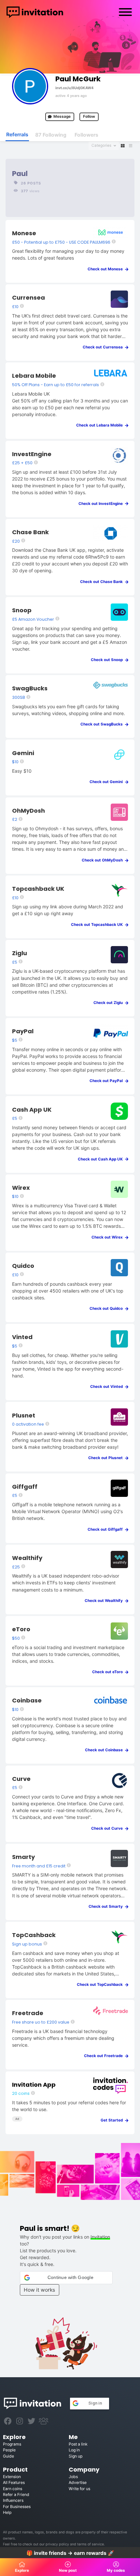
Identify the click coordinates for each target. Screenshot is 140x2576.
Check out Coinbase (105, 1750)
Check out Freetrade (105, 2056)
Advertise (78, 2482)
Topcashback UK (38, 889)
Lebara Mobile (34, 376)
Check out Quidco (108, 1308)
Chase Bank (30, 532)
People (9, 2450)
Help (7, 2512)
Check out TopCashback (101, 1985)
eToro (21, 1629)
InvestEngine (32, 454)
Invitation (100, 2237)
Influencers (13, 2500)
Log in (74, 2450)
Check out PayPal (108, 1081)
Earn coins (13, 2489)
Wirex (21, 1188)
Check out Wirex (109, 1237)
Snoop (22, 610)
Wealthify (27, 1558)
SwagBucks (30, 688)
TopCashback (34, 1935)
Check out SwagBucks (103, 724)
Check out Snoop (108, 660)
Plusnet (24, 1415)
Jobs (73, 2477)
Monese (24, 233)
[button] (66, 2278)
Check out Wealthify (105, 1601)
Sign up (76, 2456)
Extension (12, 2477)
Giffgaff (25, 1487)
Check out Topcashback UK (98, 925)
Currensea (28, 298)
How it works (39, 2290)
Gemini (23, 753)
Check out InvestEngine (102, 504)
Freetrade (28, 2013)
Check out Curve (108, 1828)
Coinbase (27, 1700)
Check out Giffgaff (107, 1529)
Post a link (78, 2444)
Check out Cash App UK (102, 1159)
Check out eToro (109, 1672)
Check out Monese (107, 269)
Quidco (23, 1266)
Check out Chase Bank (103, 582)
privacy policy (57, 2544)
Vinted (22, 1337)
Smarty (23, 1857)
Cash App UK (32, 1110)
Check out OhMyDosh (104, 860)
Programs (12, 2444)
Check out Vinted (108, 1387)
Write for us (79, 2489)
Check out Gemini (108, 782)
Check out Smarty (107, 1906)
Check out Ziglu (110, 1003)
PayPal (23, 1031)
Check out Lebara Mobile (101, 425)
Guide (8, 2456)
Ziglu (20, 953)
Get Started (113, 2120)
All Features (14, 2482)
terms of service (91, 2544)
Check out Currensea (104, 347)
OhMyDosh (28, 811)
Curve (21, 1779)
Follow (89, 116)
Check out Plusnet (107, 1458)
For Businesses (17, 2507)
